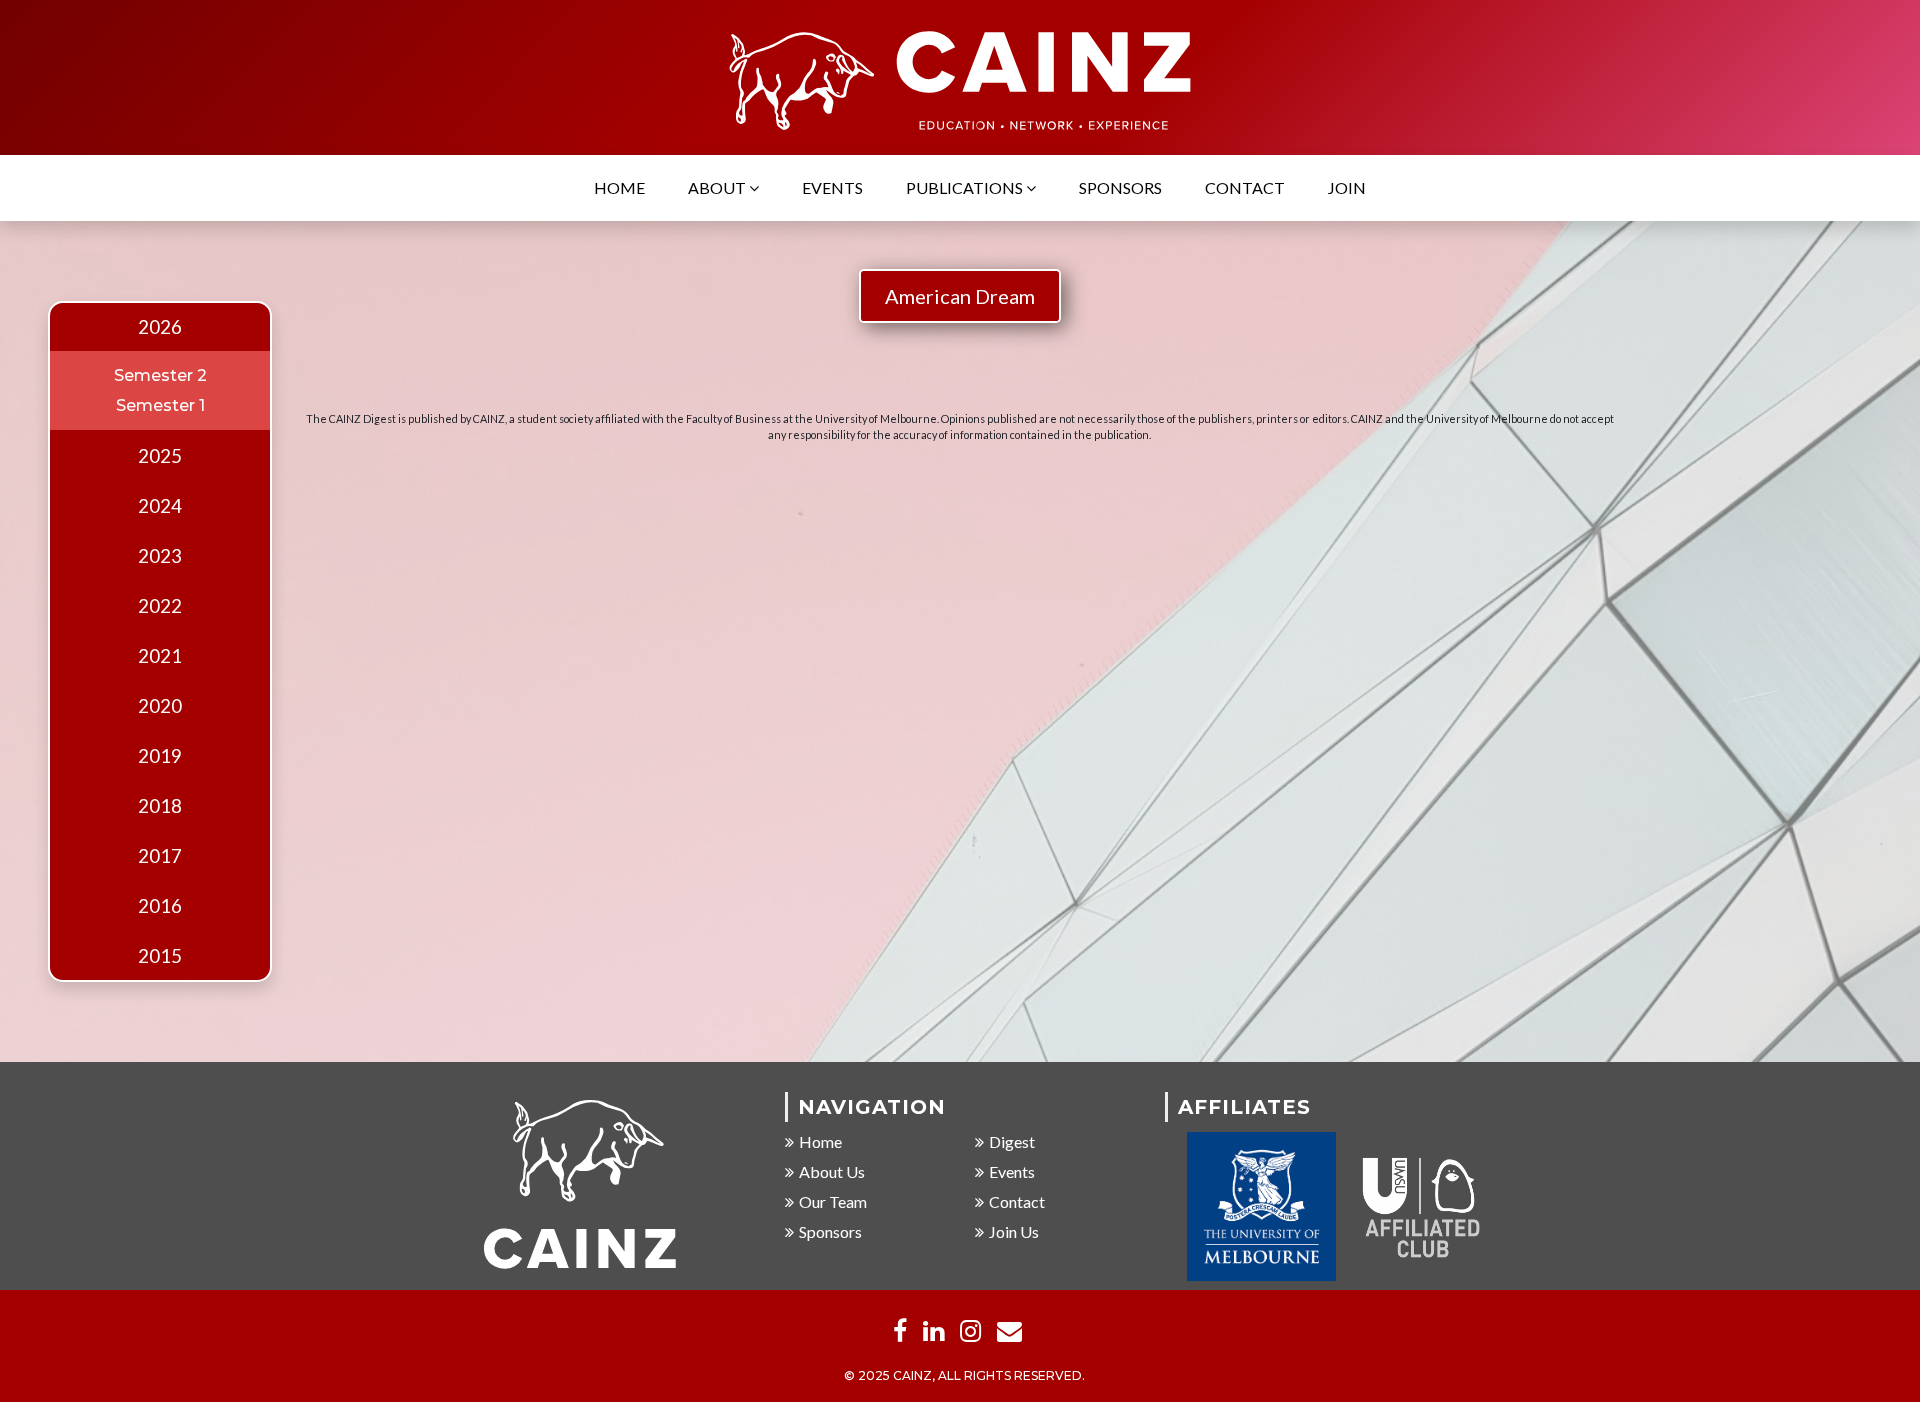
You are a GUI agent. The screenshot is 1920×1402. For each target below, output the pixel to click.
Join (1347, 187)
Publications (966, 187)
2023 (160, 556)
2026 (160, 327)
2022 (160, 606)
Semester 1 (160, 405)
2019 (160, 756)
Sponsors (1120, 187)
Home (619, 187)
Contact (1245, 187)
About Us (832, 1171)
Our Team (833, 1201)
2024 (160, 506)
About (718, 187)
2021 (160, 656)
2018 (160, 806)
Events (832, 187)
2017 (160, 856)
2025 (160, 456)
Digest (1012, 1141)
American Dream (960, 296)
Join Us (1014, 1231)
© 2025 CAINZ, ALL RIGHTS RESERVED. (964, 1375)
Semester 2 (160, 375)
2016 (160, 906)
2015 (160, 956)
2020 (160, 706)
